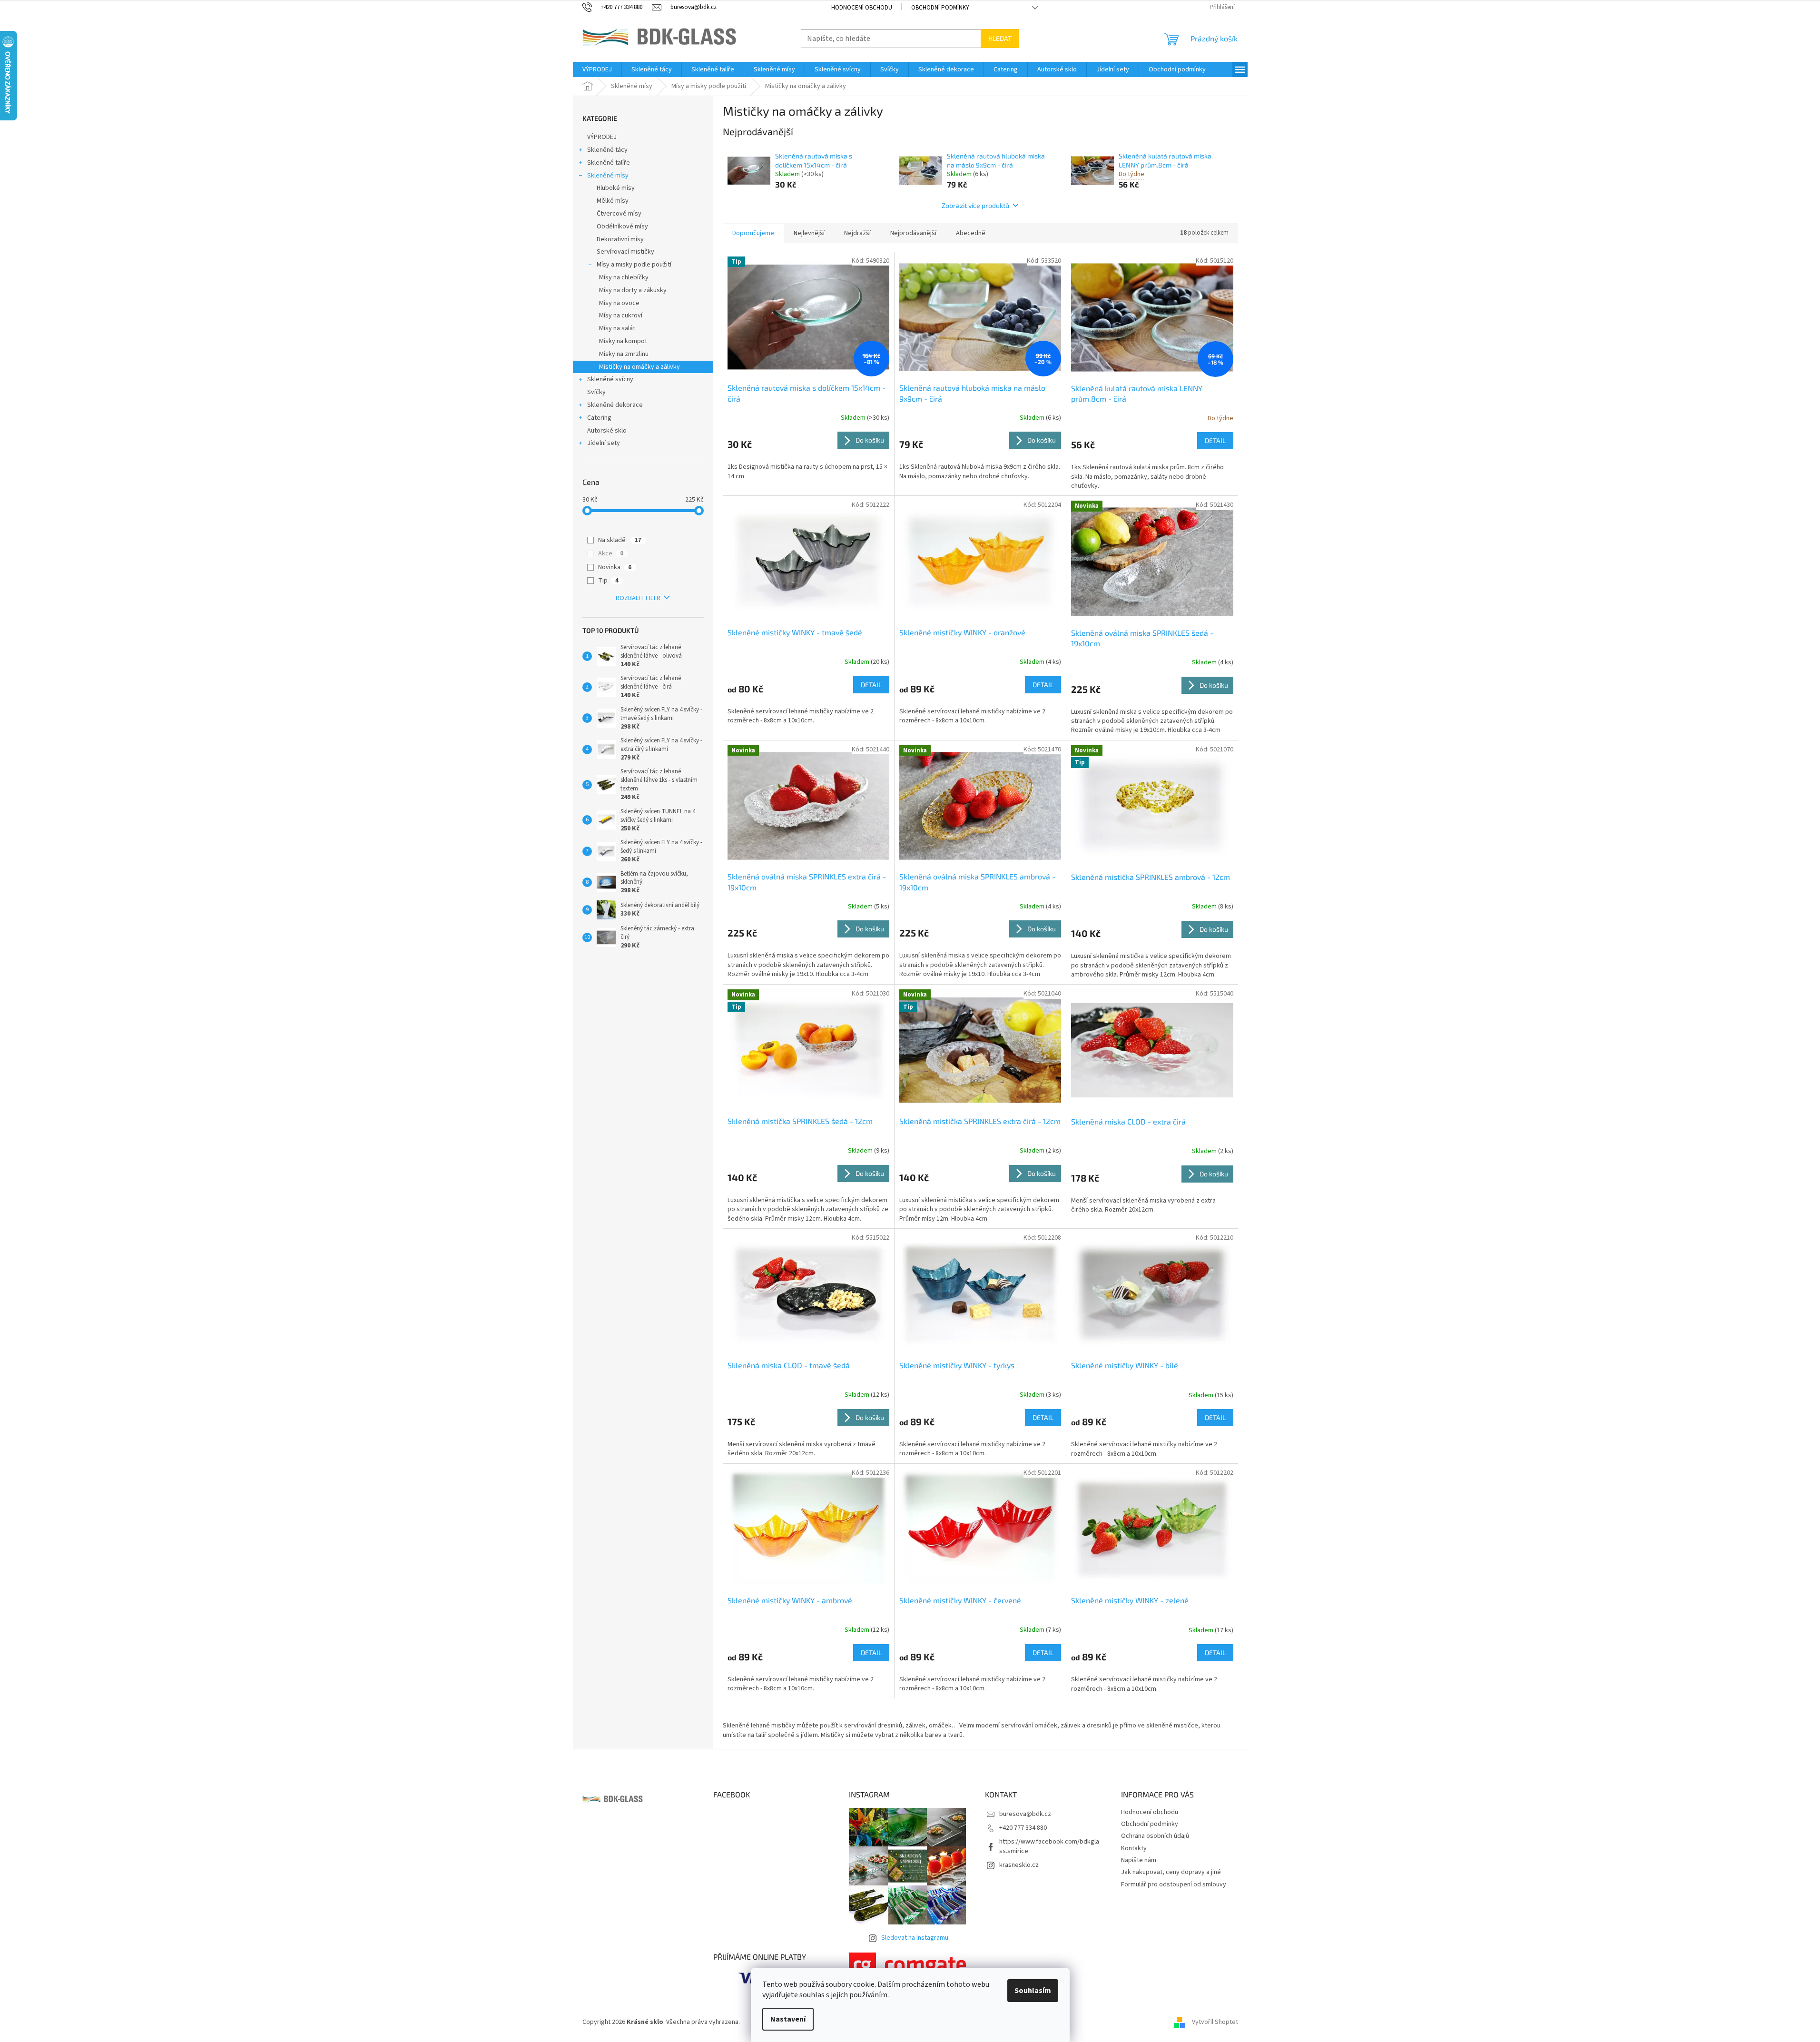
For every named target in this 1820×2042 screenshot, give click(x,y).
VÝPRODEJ (602, 137)
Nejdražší (857, 233)
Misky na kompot (623, 341)
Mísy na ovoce (619, 303)
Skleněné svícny (610, 379)
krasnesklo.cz (1019, 1865)
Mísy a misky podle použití (634, 265)
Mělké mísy (613, 201)
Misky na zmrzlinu (624, 354)
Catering (599, 418)
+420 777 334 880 (1023, 1828)
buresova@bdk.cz (1025, 1814)
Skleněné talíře (609, 163)
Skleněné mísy (608, 176)
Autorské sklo (607, 431)
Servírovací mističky (625, 252)
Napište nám (1139, 1860)
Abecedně (971, 233)
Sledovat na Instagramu (915, 1938)
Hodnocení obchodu (862, 8)
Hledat (1000, 38)
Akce (611, 553)
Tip (608, 581)
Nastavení (788, 2019)
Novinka (615, 567)
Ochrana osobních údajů (1155, 1836)
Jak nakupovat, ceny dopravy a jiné (1171, 1872)
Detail (1215, 440)
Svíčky (596, 392)
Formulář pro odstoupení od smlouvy (1174, 1884)
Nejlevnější (809, 233)
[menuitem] (597, 69)
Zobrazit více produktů (975, 205)
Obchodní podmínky (940, 8)
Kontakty (1134, 1848)
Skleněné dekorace (615, 405)
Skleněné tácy (607, 150)
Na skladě (620, 540)
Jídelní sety (604, 443)
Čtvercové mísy (619, 214)
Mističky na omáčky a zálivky (639, 367)
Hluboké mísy (616, 188)
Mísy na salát (617, 328)
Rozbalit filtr (638, 598)
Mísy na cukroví (621, 316)
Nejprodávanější (913, 233)
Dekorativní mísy (620, 239)
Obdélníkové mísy (622, 227)
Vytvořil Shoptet (1215, 2022)
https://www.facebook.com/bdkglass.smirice (1049, 1846)
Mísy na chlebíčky (624, 277)
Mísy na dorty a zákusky (633, 290)
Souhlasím (1033, 1991)
